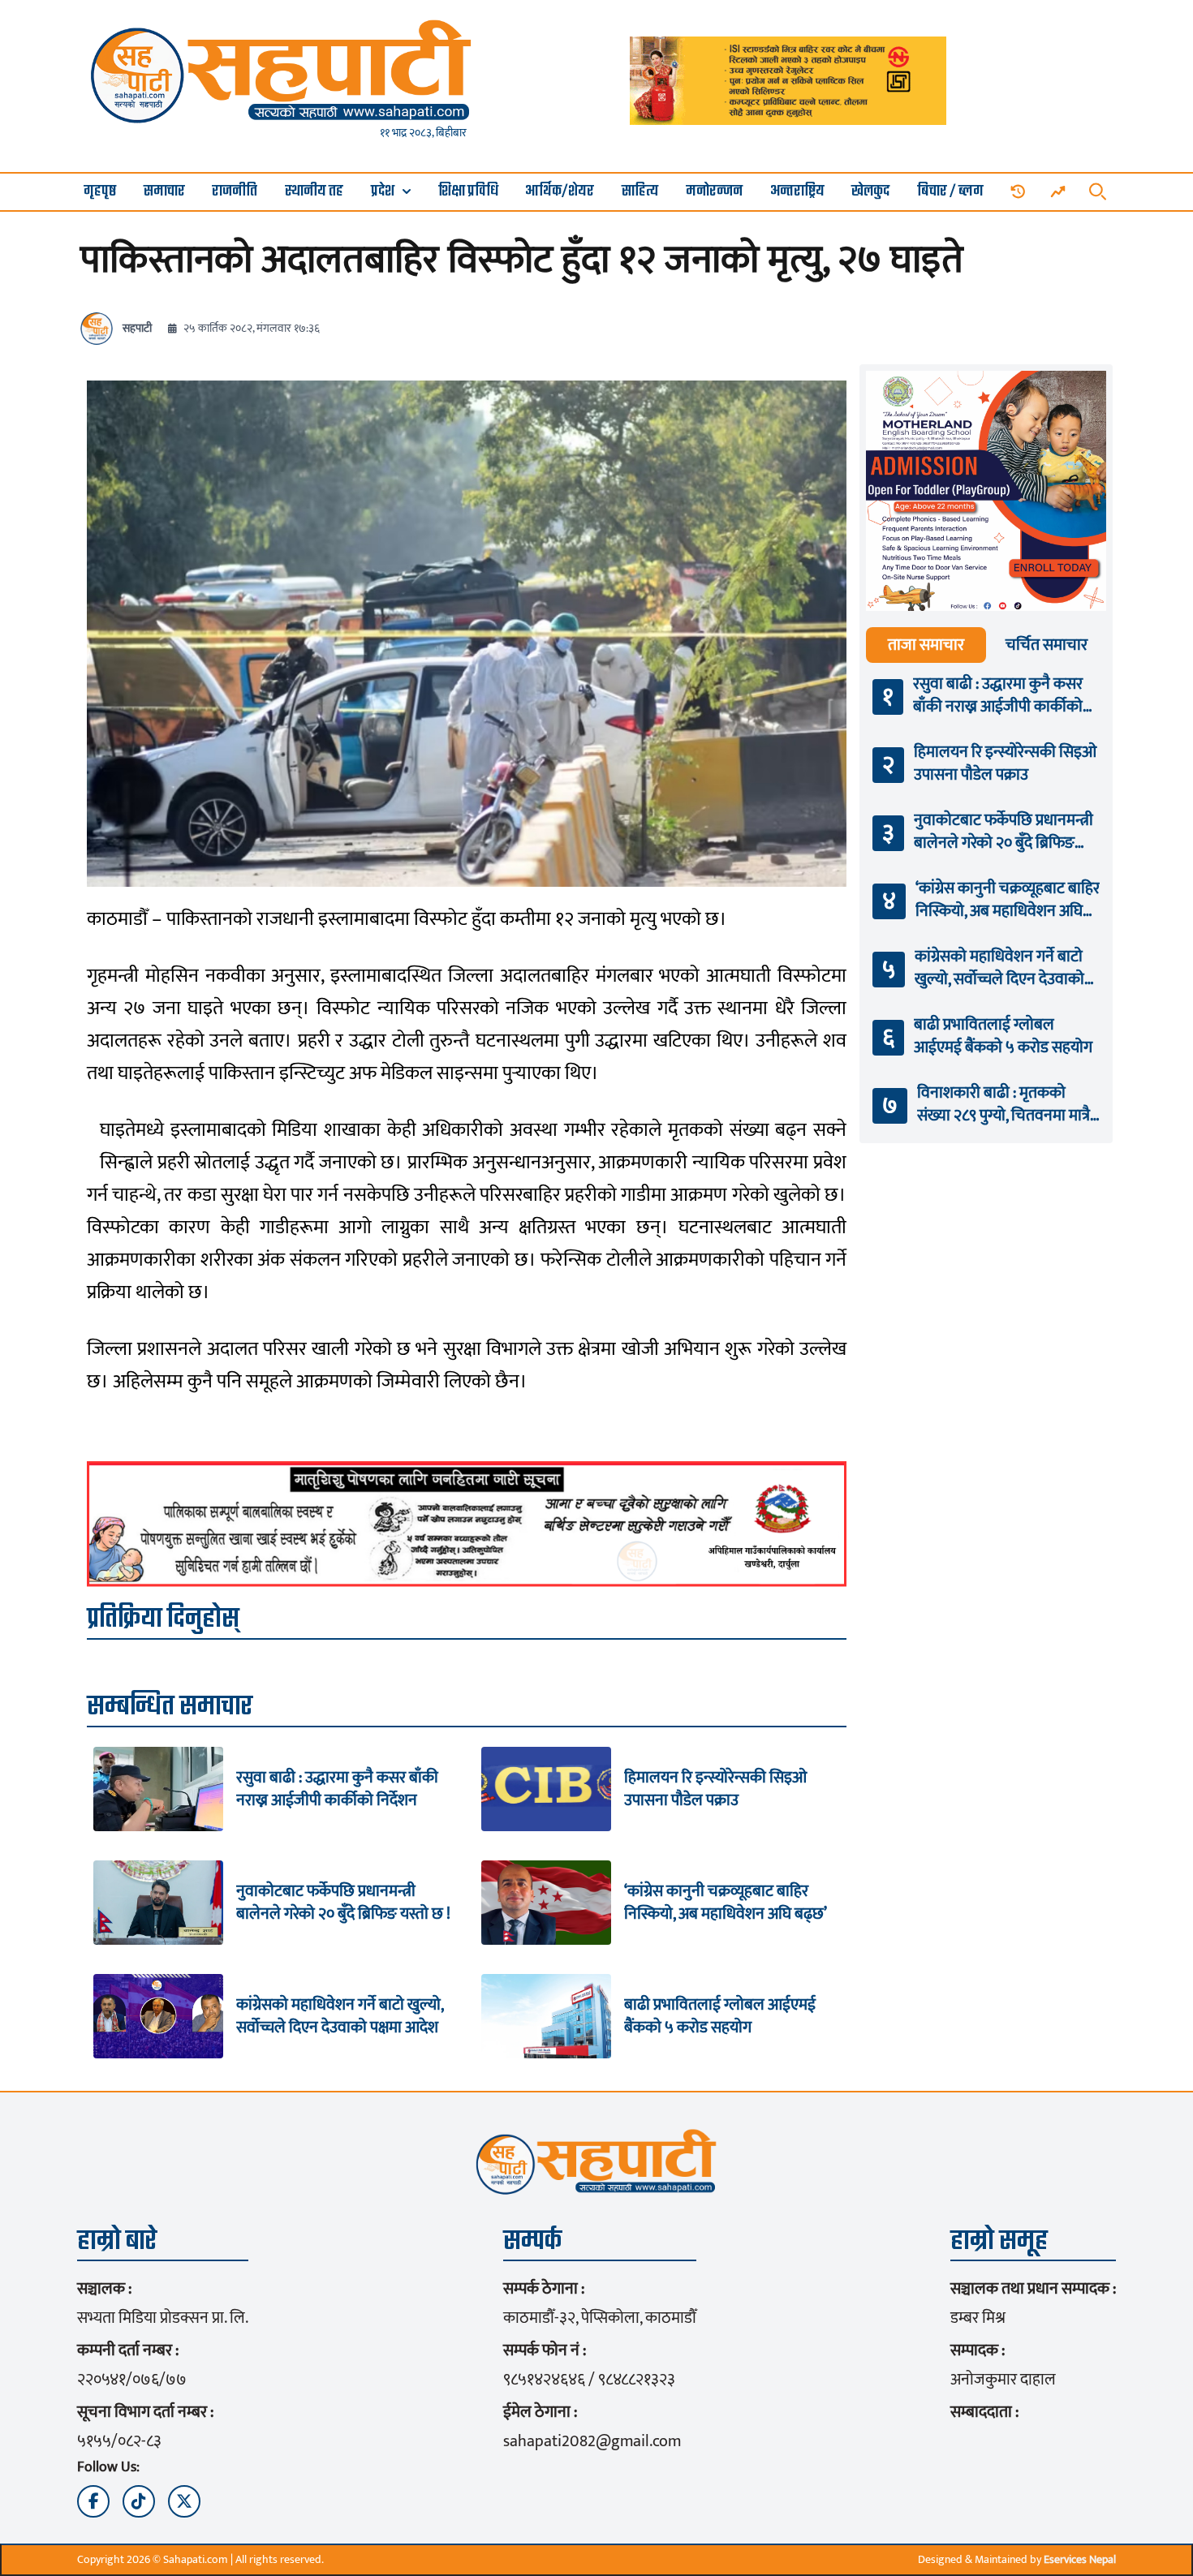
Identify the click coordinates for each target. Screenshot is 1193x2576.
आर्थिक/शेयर (560, 192)
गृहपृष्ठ (100, 192)
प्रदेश (383, 192)
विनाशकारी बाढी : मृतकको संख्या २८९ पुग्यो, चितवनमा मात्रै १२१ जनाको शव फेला (1003, 1104)
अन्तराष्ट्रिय (797, 192)
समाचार (164, 192)
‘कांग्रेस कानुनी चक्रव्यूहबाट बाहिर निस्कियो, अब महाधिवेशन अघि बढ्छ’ (726, 1903)
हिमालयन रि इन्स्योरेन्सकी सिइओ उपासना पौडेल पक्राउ (715, 1789)
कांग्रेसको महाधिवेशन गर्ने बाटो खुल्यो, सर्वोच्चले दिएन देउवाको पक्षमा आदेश (340, 2016)
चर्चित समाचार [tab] (1047, 645)
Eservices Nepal (1080, 2559)
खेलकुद (870, 192)
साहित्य (640, 192)
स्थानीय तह (314, 192)
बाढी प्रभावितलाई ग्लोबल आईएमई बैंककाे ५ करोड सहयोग (720, 2016)
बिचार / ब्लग (950, 192)
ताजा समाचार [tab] (926, 645)
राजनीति (235, 192)
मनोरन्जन (714, 192)
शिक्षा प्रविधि (468, 192)
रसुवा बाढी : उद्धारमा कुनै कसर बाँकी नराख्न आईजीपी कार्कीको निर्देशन (337, 1789)
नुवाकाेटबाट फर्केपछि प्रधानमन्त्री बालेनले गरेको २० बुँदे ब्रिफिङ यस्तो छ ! (343, 1903)
